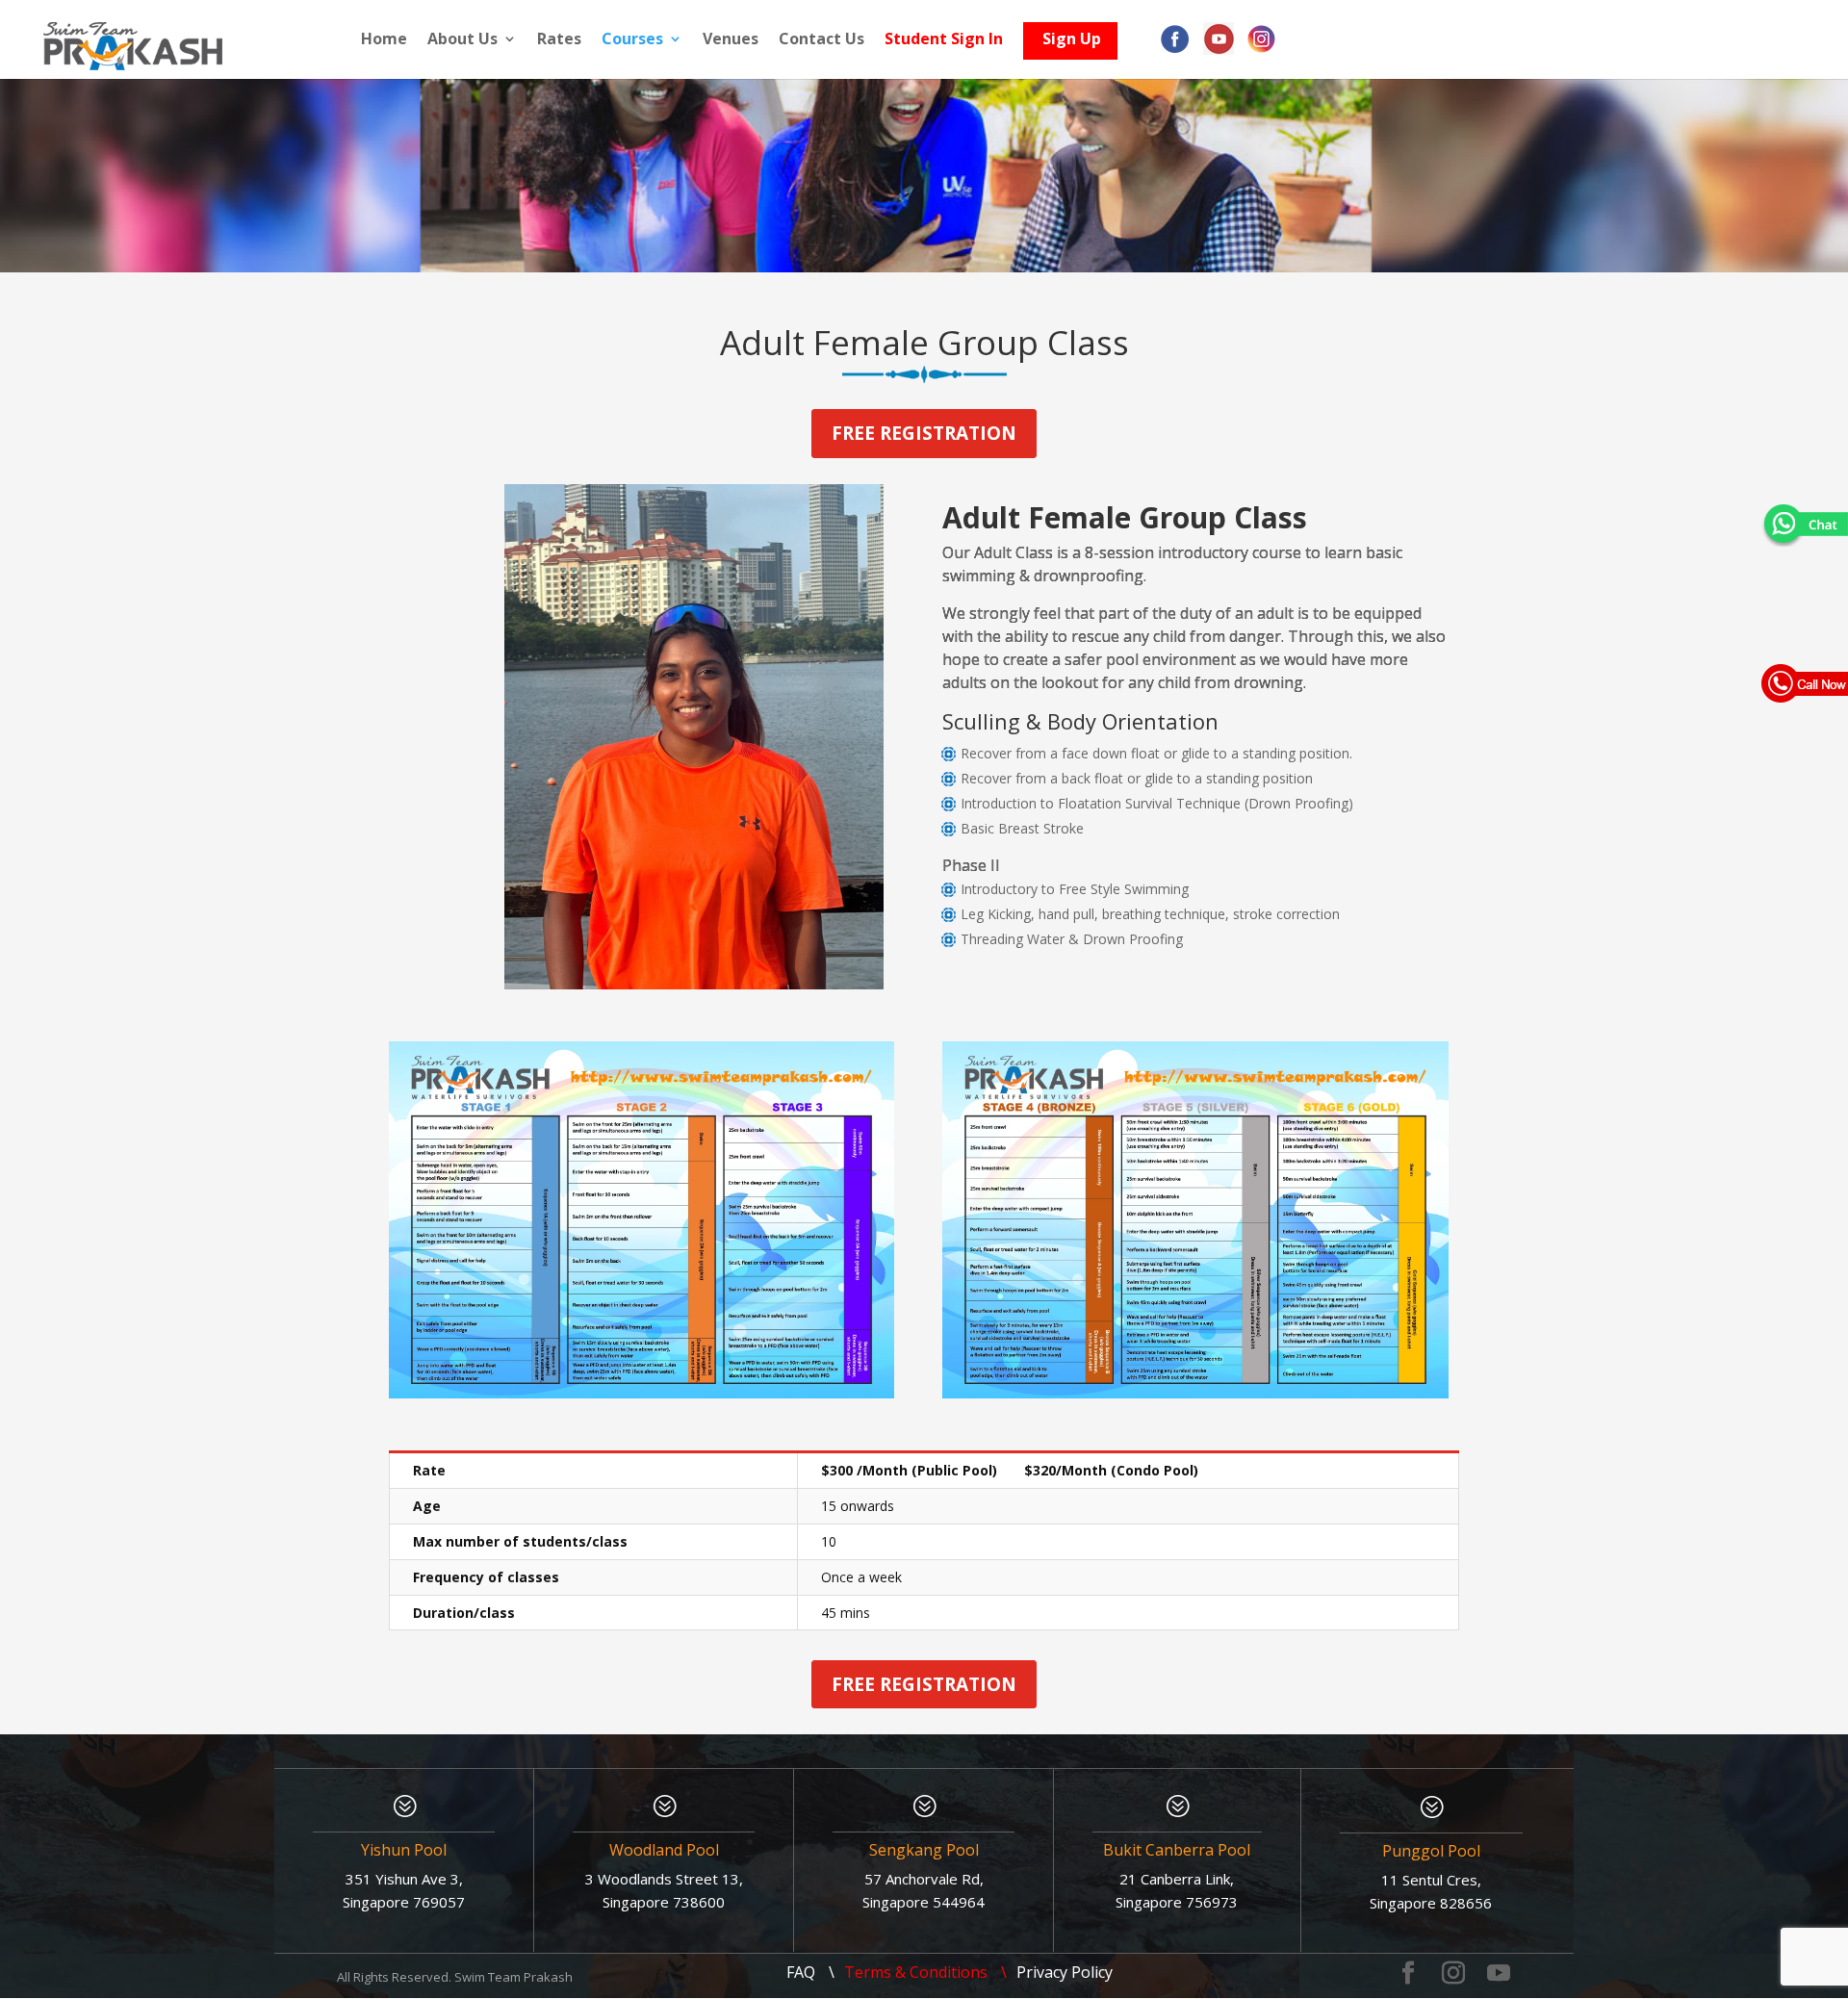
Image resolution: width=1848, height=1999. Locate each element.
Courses (632, 40)
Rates (559, 40)
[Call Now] (1805, 683)
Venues (731, 40)
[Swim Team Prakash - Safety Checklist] (642, 1393)
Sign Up (1072, 44)
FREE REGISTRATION (924, 433)
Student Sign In (944, 40)
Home (384, 40)
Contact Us (821, 40)
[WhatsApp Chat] (1805, 523)
